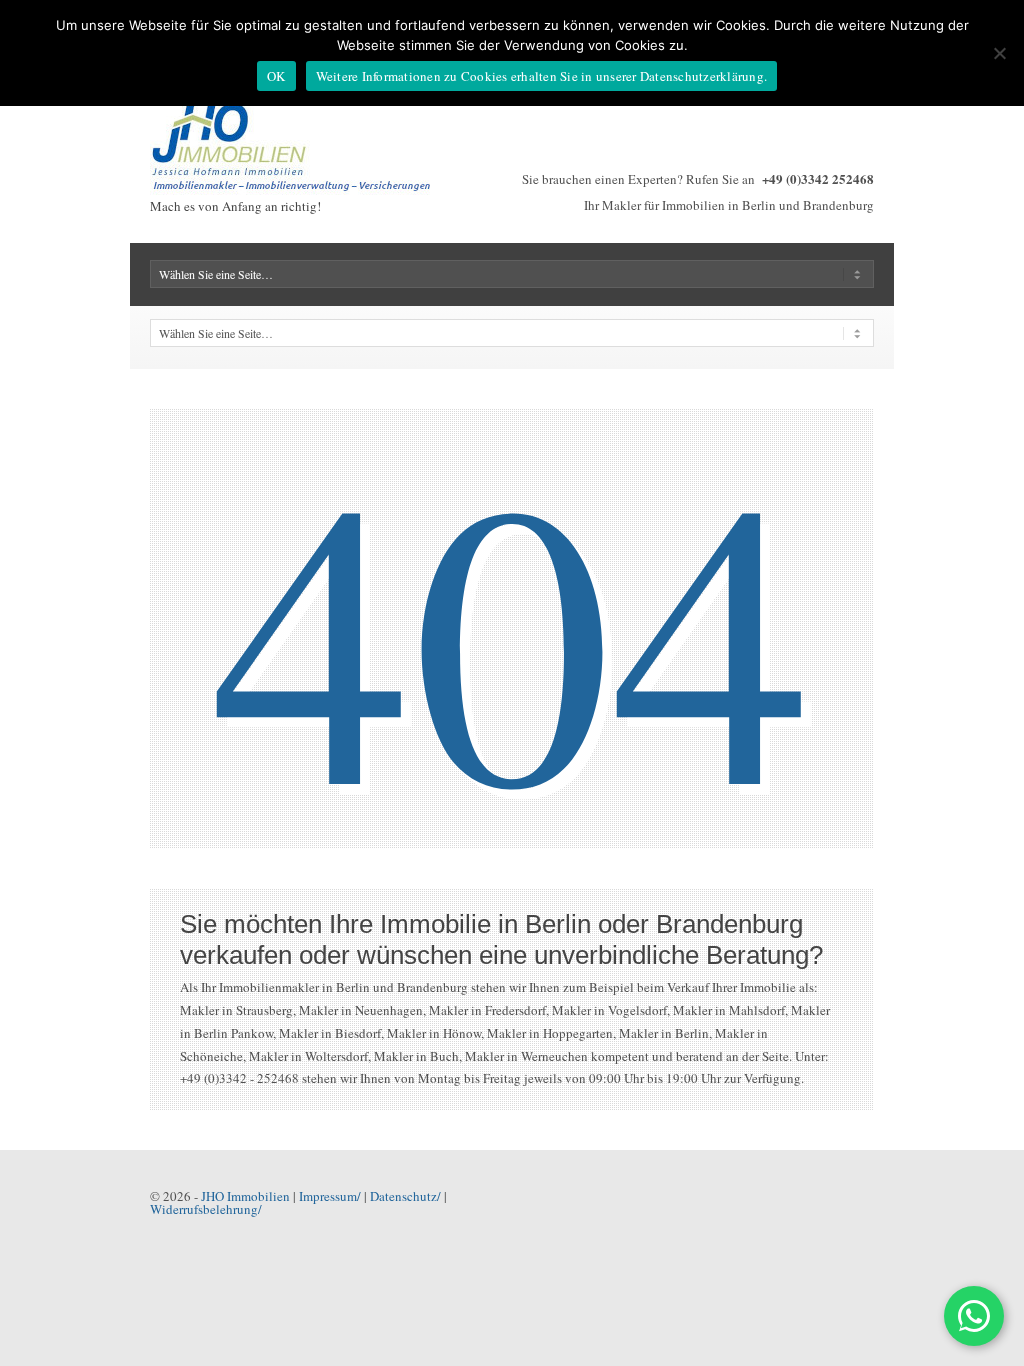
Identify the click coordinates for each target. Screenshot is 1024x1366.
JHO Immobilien (245, 1196)
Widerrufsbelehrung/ (206, 1209)
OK (276, 76)
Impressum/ (330, 1196)
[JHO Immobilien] (300, 190)
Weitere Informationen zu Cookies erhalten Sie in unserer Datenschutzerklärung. (542, 76)
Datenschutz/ (405, 1196)
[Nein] (999, 53)
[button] (974, 1316)
